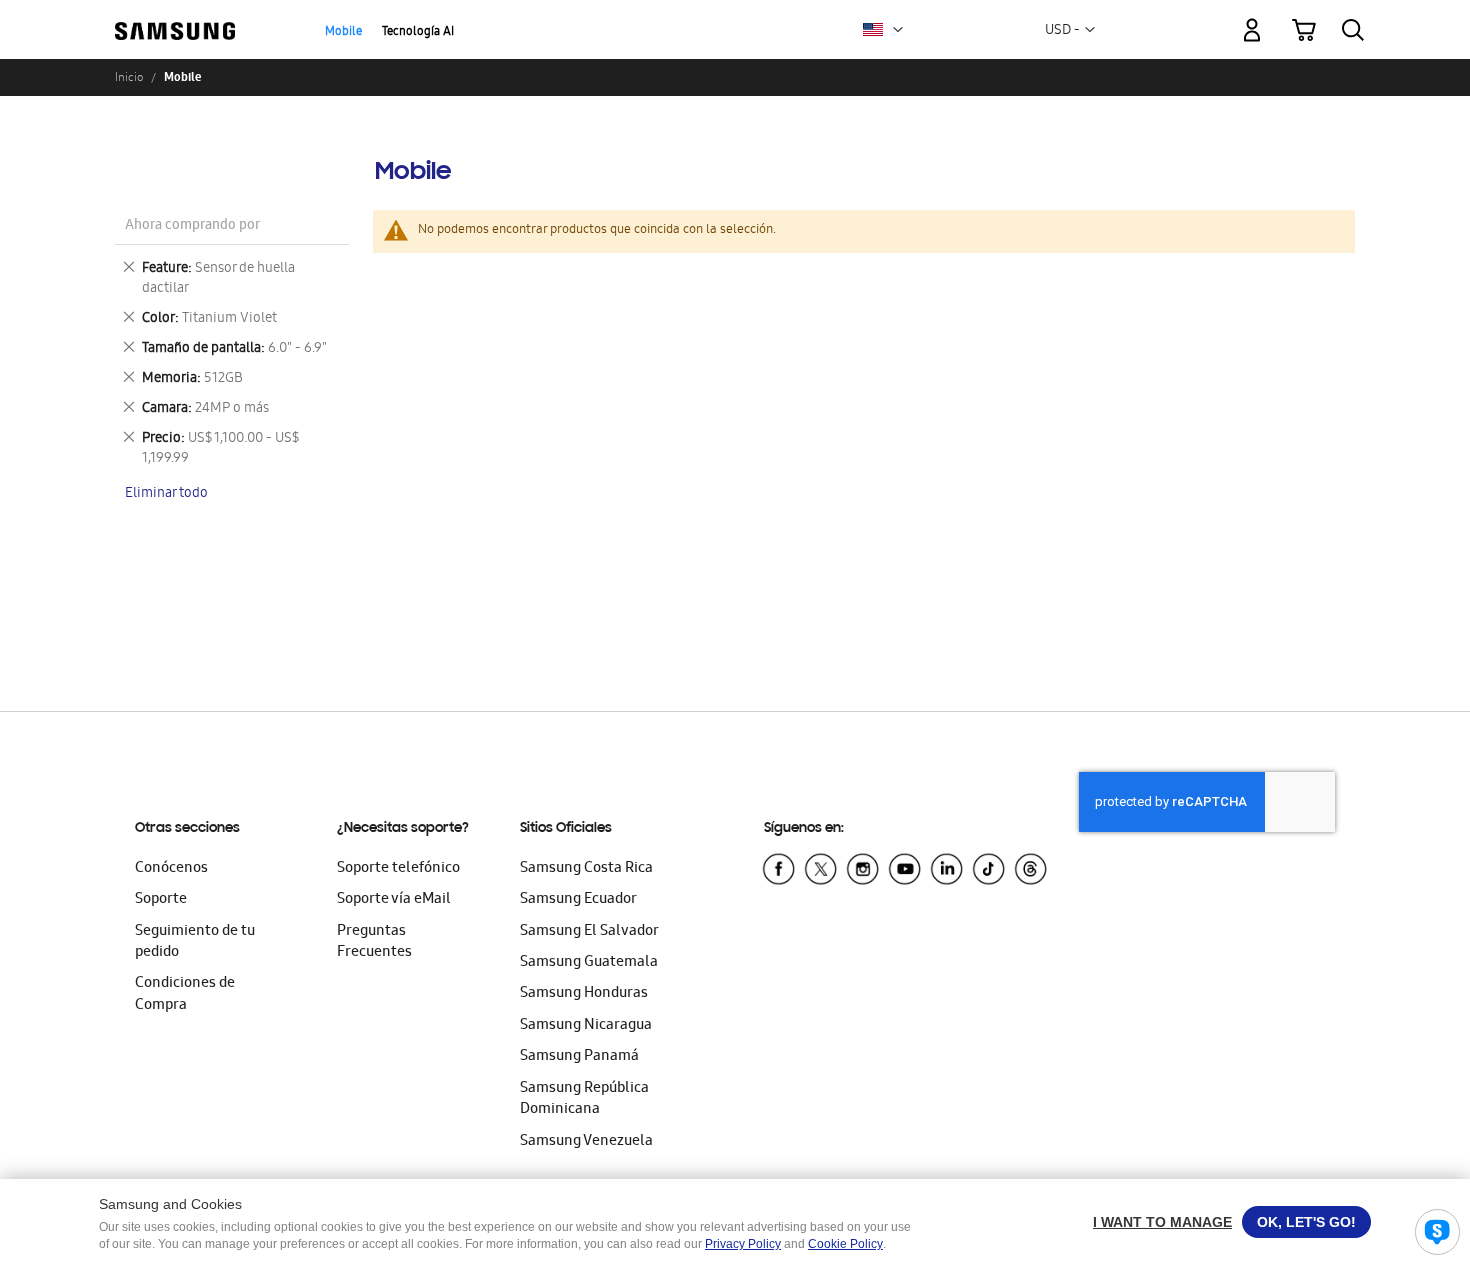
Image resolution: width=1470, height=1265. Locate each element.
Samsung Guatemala (589, 963)
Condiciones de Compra (185, 994)
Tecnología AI (418, 32)
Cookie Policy (845, 1244)
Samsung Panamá (579, 1057)
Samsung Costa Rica (586, 869)
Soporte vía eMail (394, 900)
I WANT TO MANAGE (1162, 1222)
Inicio (129, 77)
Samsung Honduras (584, 994)
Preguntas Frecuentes (374, 942)
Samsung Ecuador (578, 900)
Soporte (161, 900)
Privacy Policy (743, 1244)
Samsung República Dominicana (584, 1099)
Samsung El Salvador (589, 932)
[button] (898, 30)
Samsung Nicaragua (586, 1026)
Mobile (343, 32)
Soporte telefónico (398, 869)
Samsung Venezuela (586, 1142)
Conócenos (171, 869)
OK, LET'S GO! (1306, 1222)
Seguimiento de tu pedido (195, 942)
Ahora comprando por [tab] (192, 226)
